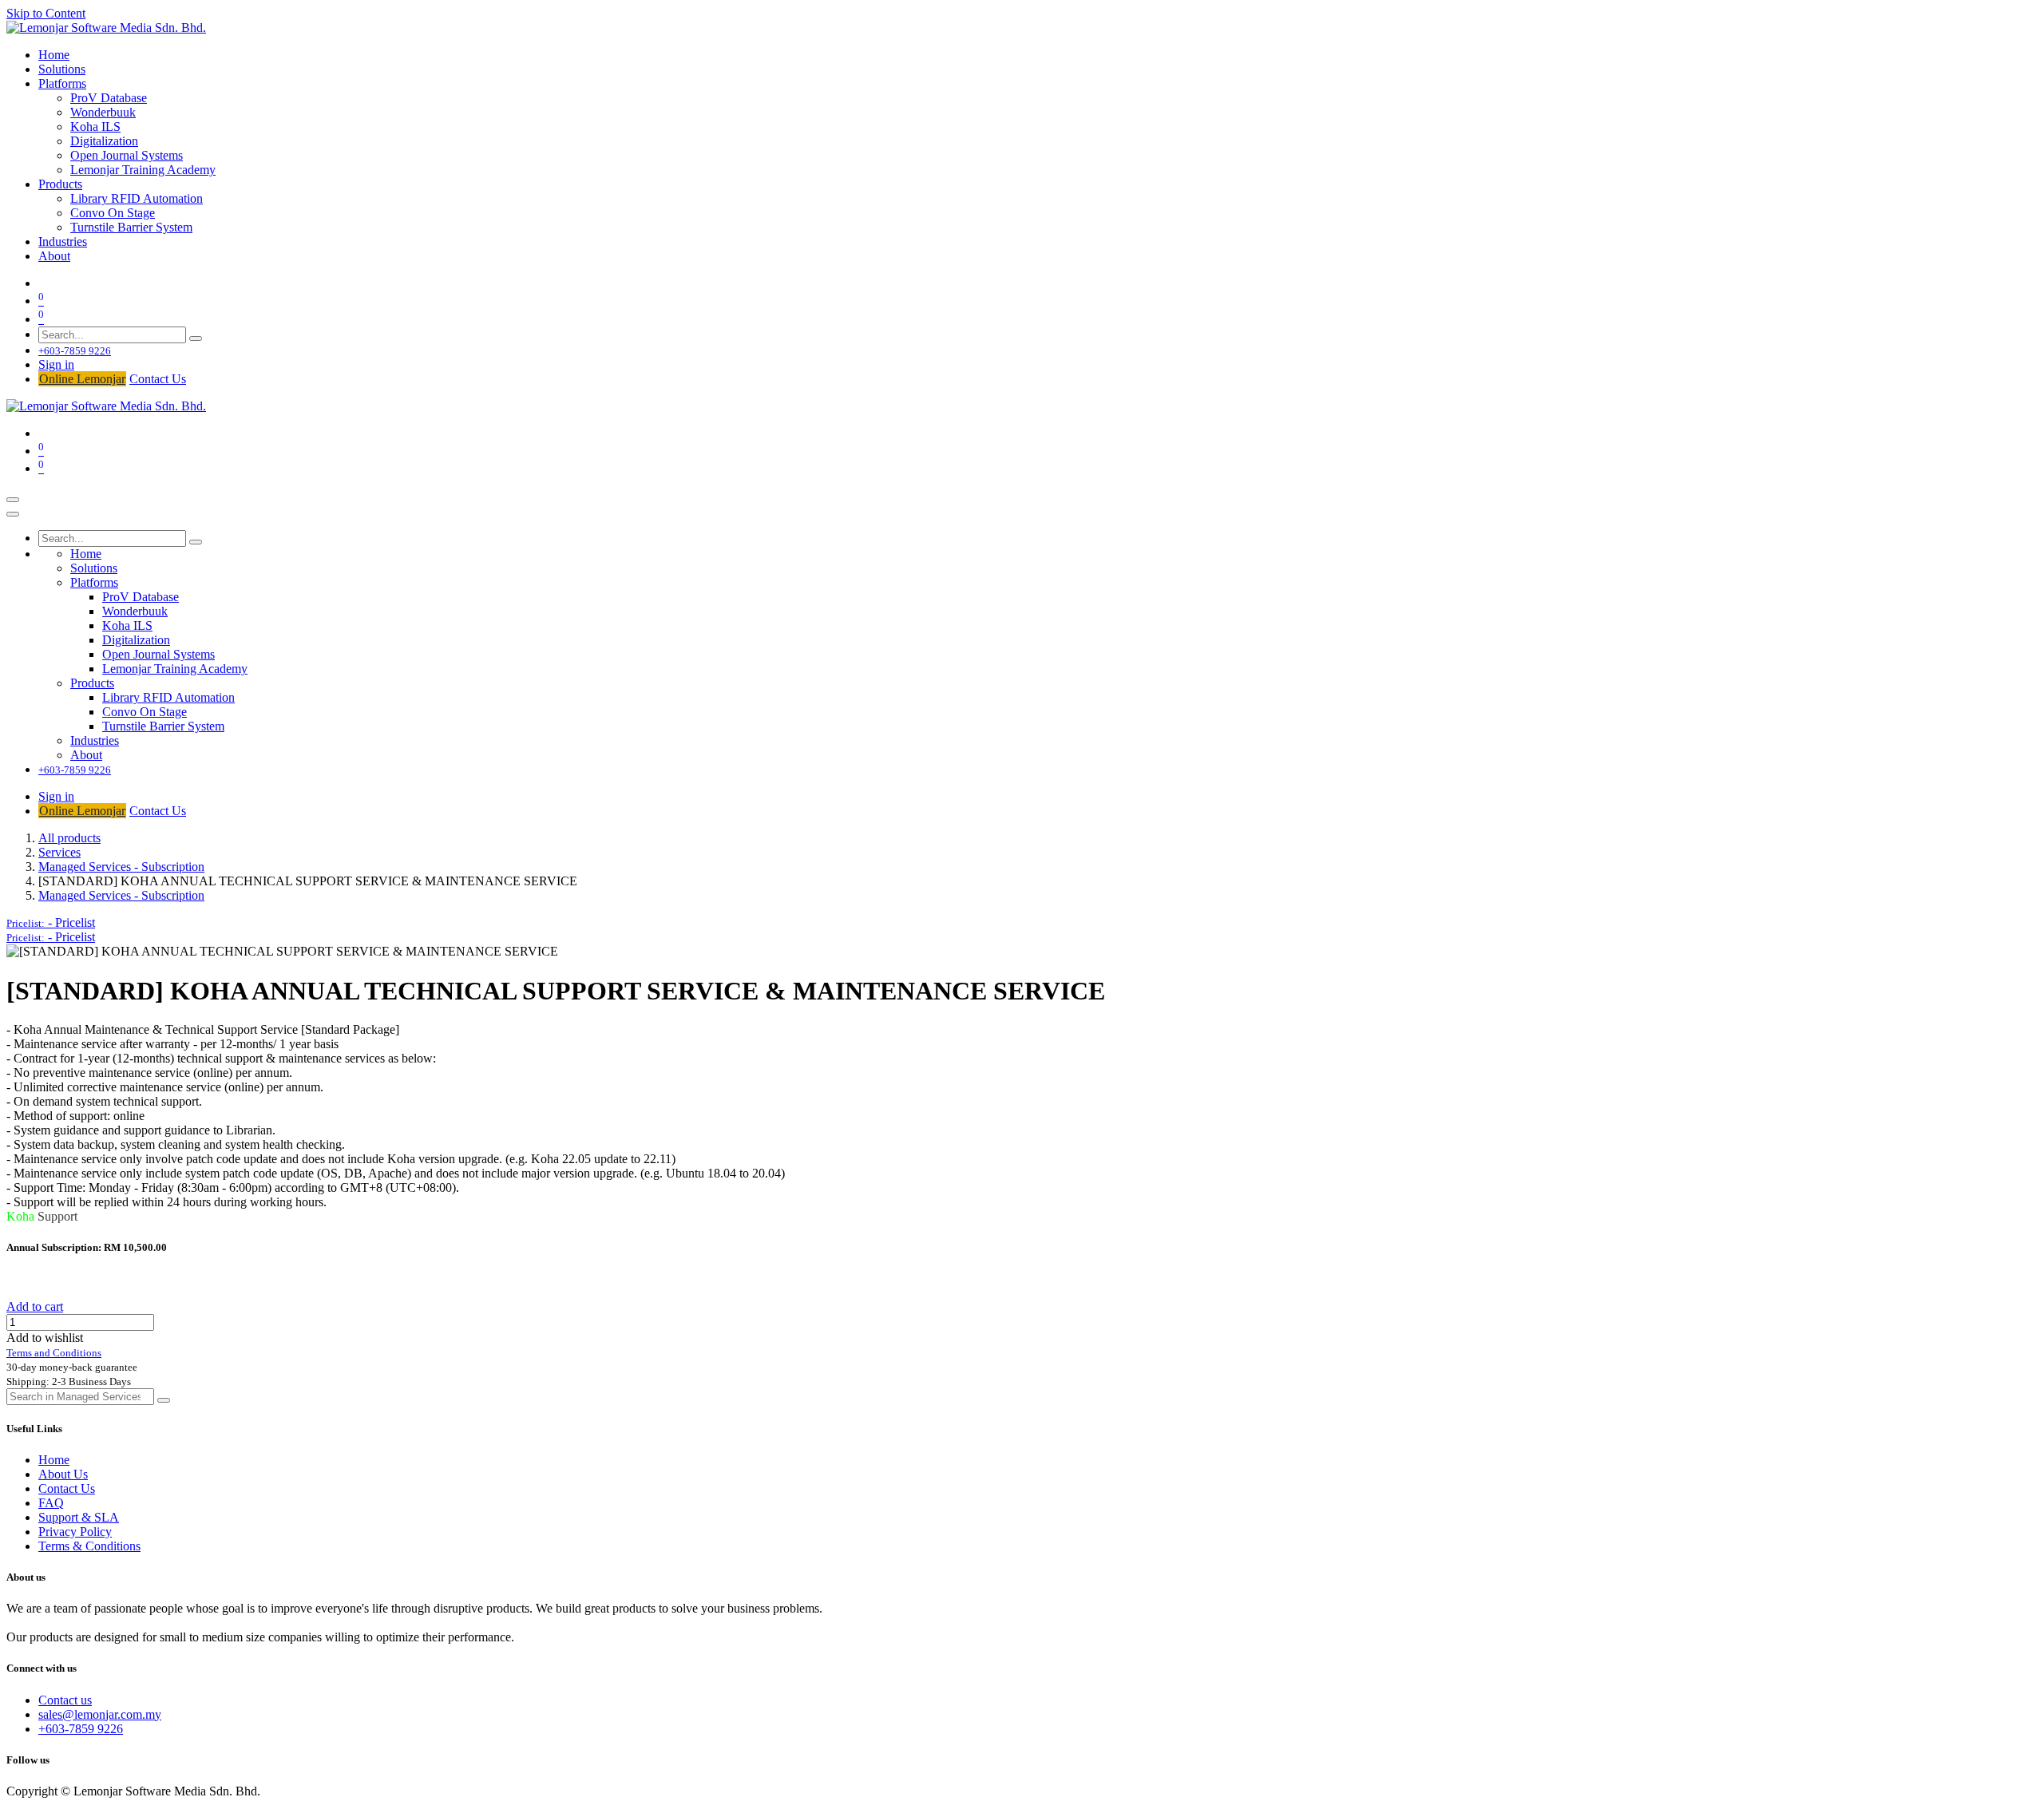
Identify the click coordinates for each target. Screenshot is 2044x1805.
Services (59, 852)
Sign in (56, 364)
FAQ (51, 1503)
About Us (63, 1474)
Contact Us (158, 379)
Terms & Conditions (89, 1546)
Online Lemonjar (82, 379)
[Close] (13, 514)
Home (54, 1460)
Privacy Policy (75, 1532)
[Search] (196, 338)
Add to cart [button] (35, 1306)
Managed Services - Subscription (121, 867)
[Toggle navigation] (13, 500)
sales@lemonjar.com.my (100, 1714)
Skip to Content (46, 13)
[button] (51, 922)
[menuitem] (54, 55)
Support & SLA (79, 1517)
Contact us (65, 1700)
